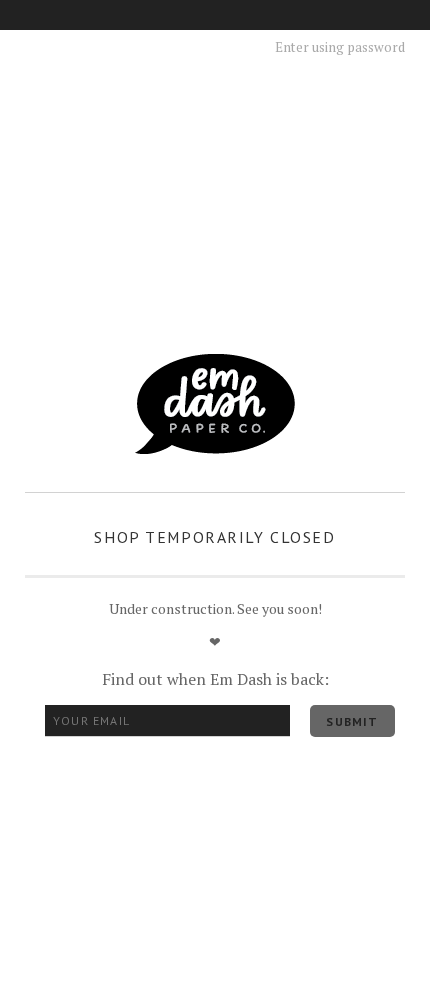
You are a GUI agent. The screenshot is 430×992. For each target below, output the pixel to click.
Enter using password (340, 47)
